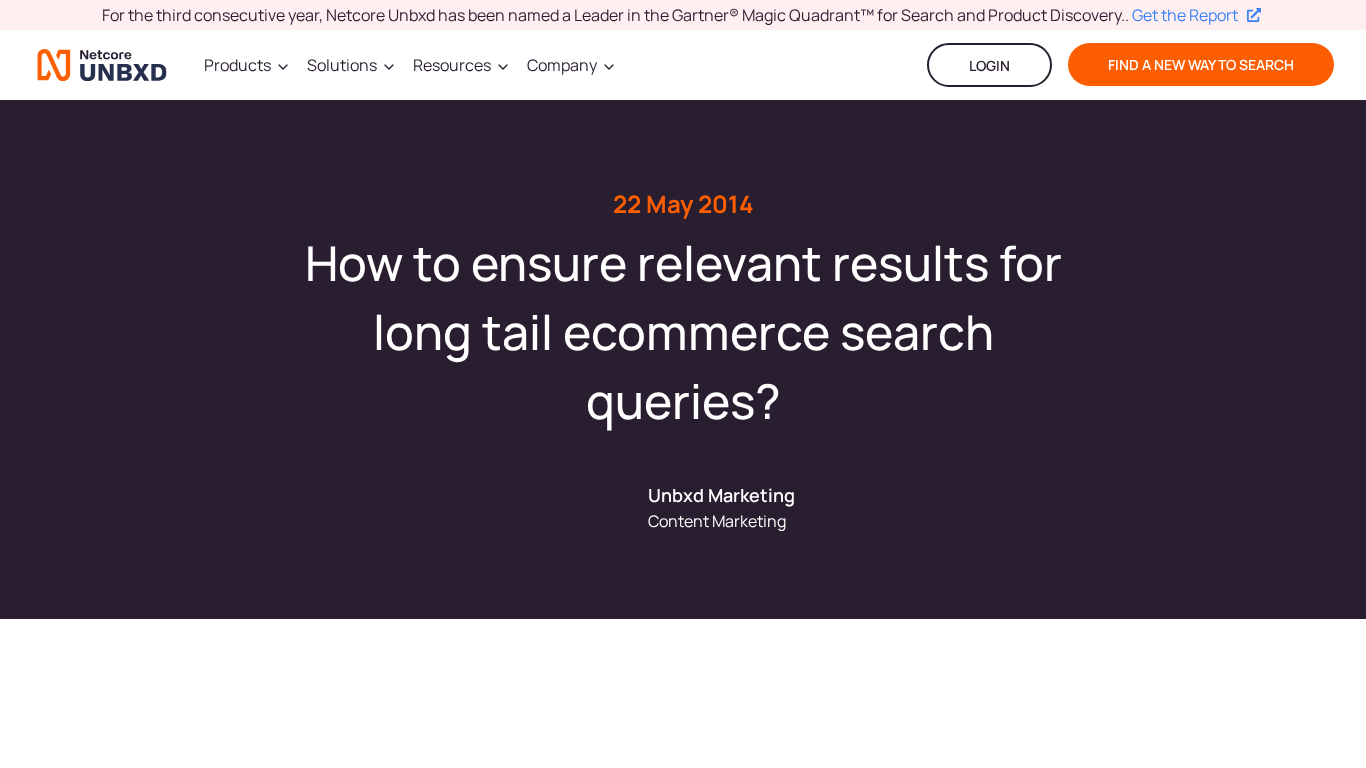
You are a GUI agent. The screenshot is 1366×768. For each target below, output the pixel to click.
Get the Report (1185, 15)
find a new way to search (1201, 64)
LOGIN (989, 65)
